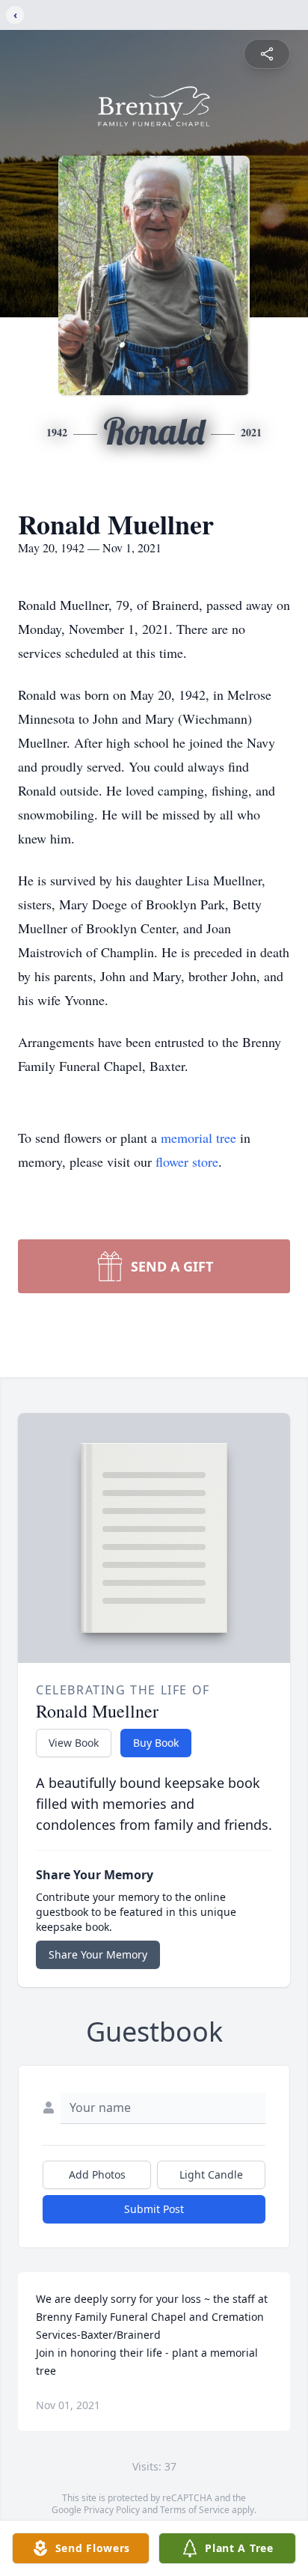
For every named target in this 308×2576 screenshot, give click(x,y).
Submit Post (154, 2209)
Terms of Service (195, 2510)
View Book (74, 1743)
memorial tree (198, 1138)
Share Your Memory (98, 1954)
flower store (187, 1162)
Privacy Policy (112, 2510)
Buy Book (156, 1743)
